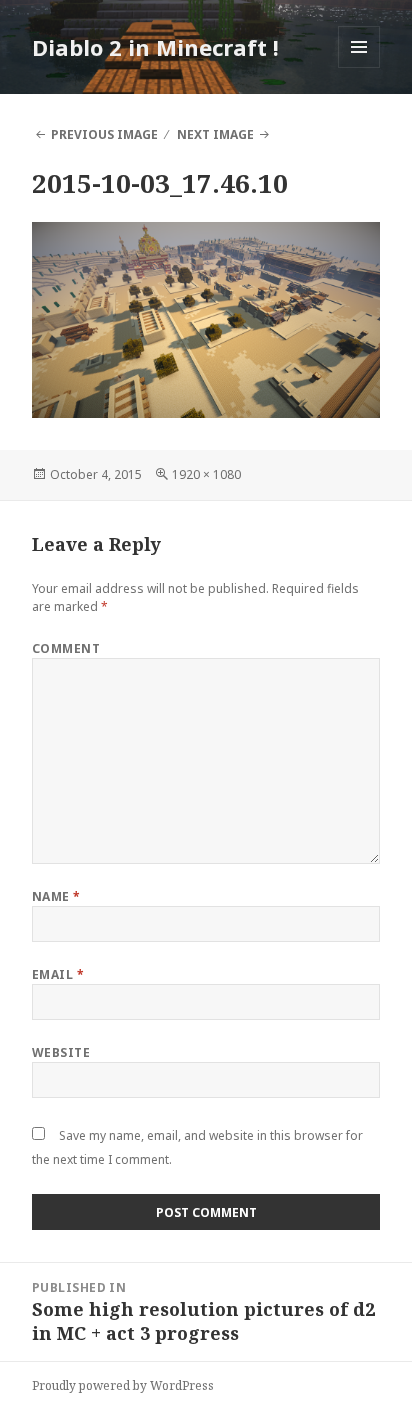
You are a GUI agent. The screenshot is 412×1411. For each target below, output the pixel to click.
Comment (66, 648)
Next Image (215, 134)
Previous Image (104, 134)
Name (56, 896)
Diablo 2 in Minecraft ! (155, 47)
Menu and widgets (359, 67)
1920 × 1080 (206, 474)
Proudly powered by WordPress (123, 1385)
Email (58, 974)
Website (61, 1052)
